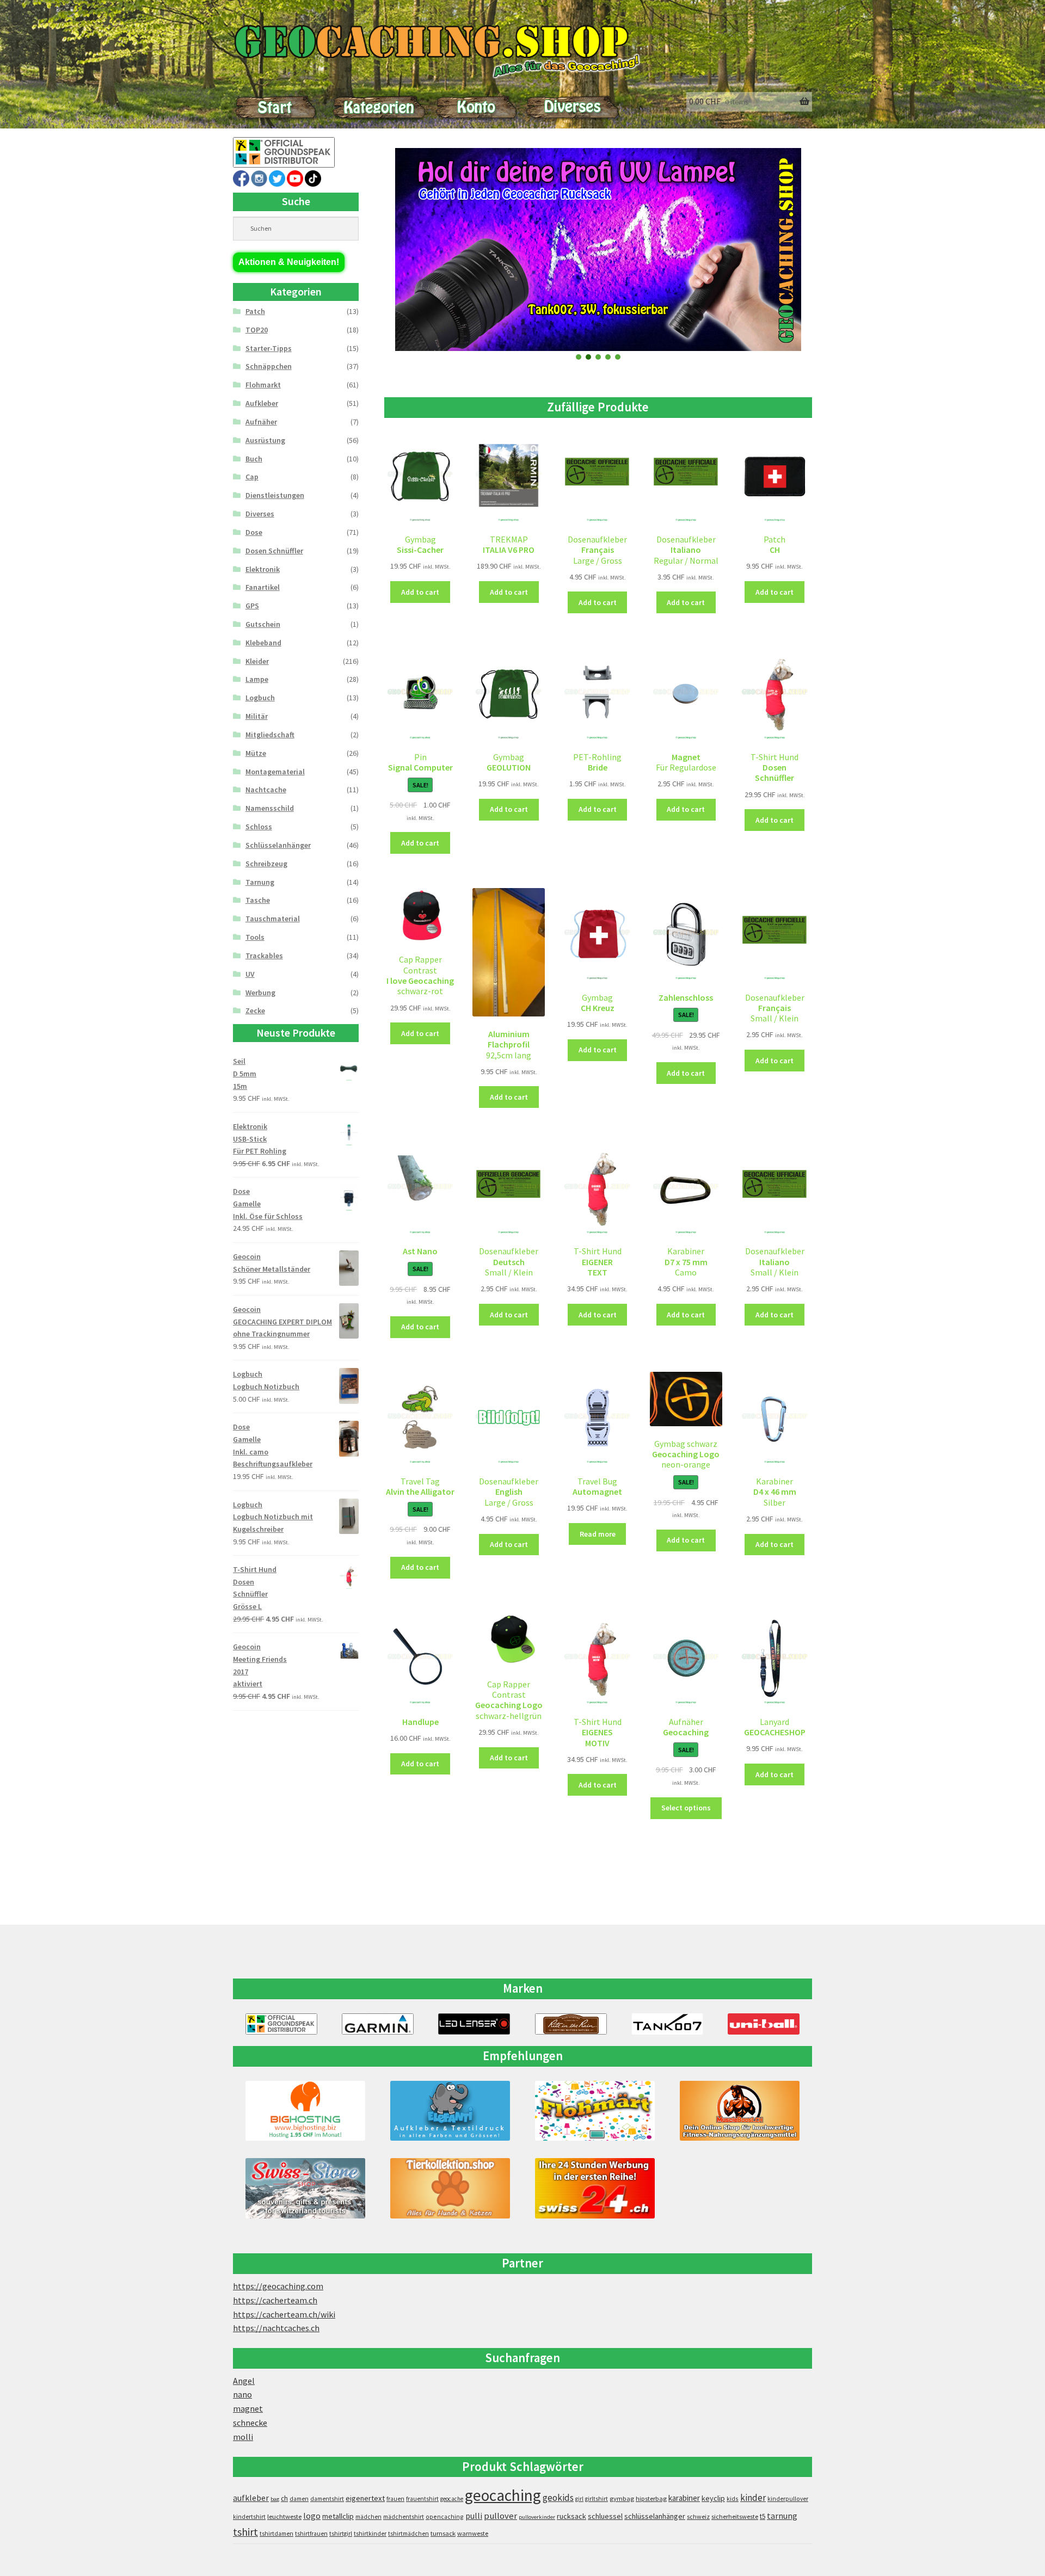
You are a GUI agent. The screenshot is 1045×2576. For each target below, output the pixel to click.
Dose (254, 532)
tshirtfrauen (311, 2534)
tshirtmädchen (408, 2534)
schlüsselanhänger (655, 2516)
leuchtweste (284, 2516)
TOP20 (257, 330)
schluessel (605, 2516)
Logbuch (260, 698)
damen (299, 2499)
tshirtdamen (276, 2534)
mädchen (368, 2517)
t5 (763, 2516)
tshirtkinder (370, 2534)
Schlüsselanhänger (278, 845)
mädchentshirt (404, 2517)
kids (733, 2498)
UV (250, 974)
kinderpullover (788, 2499)
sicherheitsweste (735, 2516)
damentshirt (327, 2499)
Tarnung (260, 882)
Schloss (259, 827)
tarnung (782, 2516)
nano (242, 2394)
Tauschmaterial (273, 919)
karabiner (684, 2498)
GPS (252, 606)
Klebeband (263, 643)
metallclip (338, 2516)
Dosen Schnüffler (274, 551)
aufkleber (251, 2498)
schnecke (250, 2423)
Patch (255, 311)
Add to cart (420, 592)
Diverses (260, 514)
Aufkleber (262, 403)
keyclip (713, 2498)
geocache (452, 2499)
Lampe (257, 679)
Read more (598, 1534)
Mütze (256, 753)
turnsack (443, 2533)
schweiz (698, 2516)
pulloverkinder (537, 2517)
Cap (252, 477)
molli (243, 2437)
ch (284, 2498)
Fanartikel (263, 587)
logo (312, 2516)
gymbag (622, 2498)
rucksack (571, 2516)
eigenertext (365, 2498)
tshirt (245, 2532)
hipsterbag (651, 2498)
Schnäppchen (269, 366)
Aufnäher (261, 422)
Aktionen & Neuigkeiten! (289, 262)
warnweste (473, 2533)
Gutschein (263, 624)
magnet (248, 2408)
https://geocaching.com (278, 2286)
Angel (244, 2381)
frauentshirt (422, 2499)
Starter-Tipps (269, 348)
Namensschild (270, 808)
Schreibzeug (266, 864)
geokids (558, 2498)
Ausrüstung (265, 440)
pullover (500, 2516)
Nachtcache (266, 790)
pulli (474, 2516)
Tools (255, 937)
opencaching (445, 2516)
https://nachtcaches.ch (276, 2328)
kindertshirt (249, 2517)
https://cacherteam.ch (275, 2300)
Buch (254, 459)
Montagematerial (275, 772)
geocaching (503, 2495)
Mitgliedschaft (270, 735)
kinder (753, 2498)
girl (579, 2499)
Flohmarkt (263, 385)
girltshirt (597, 2499)
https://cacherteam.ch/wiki (284, 2314)
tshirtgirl (341, 2534)
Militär (257, 716)
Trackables (264, 956)
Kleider (257, 661)
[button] (579, 357)
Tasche (258, 900)
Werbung (260, 993)
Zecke (255, 1010)
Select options (686, 1808)
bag (275, 2499)
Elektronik (263, 569)
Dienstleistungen (275, 495)
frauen (395, 2499)
